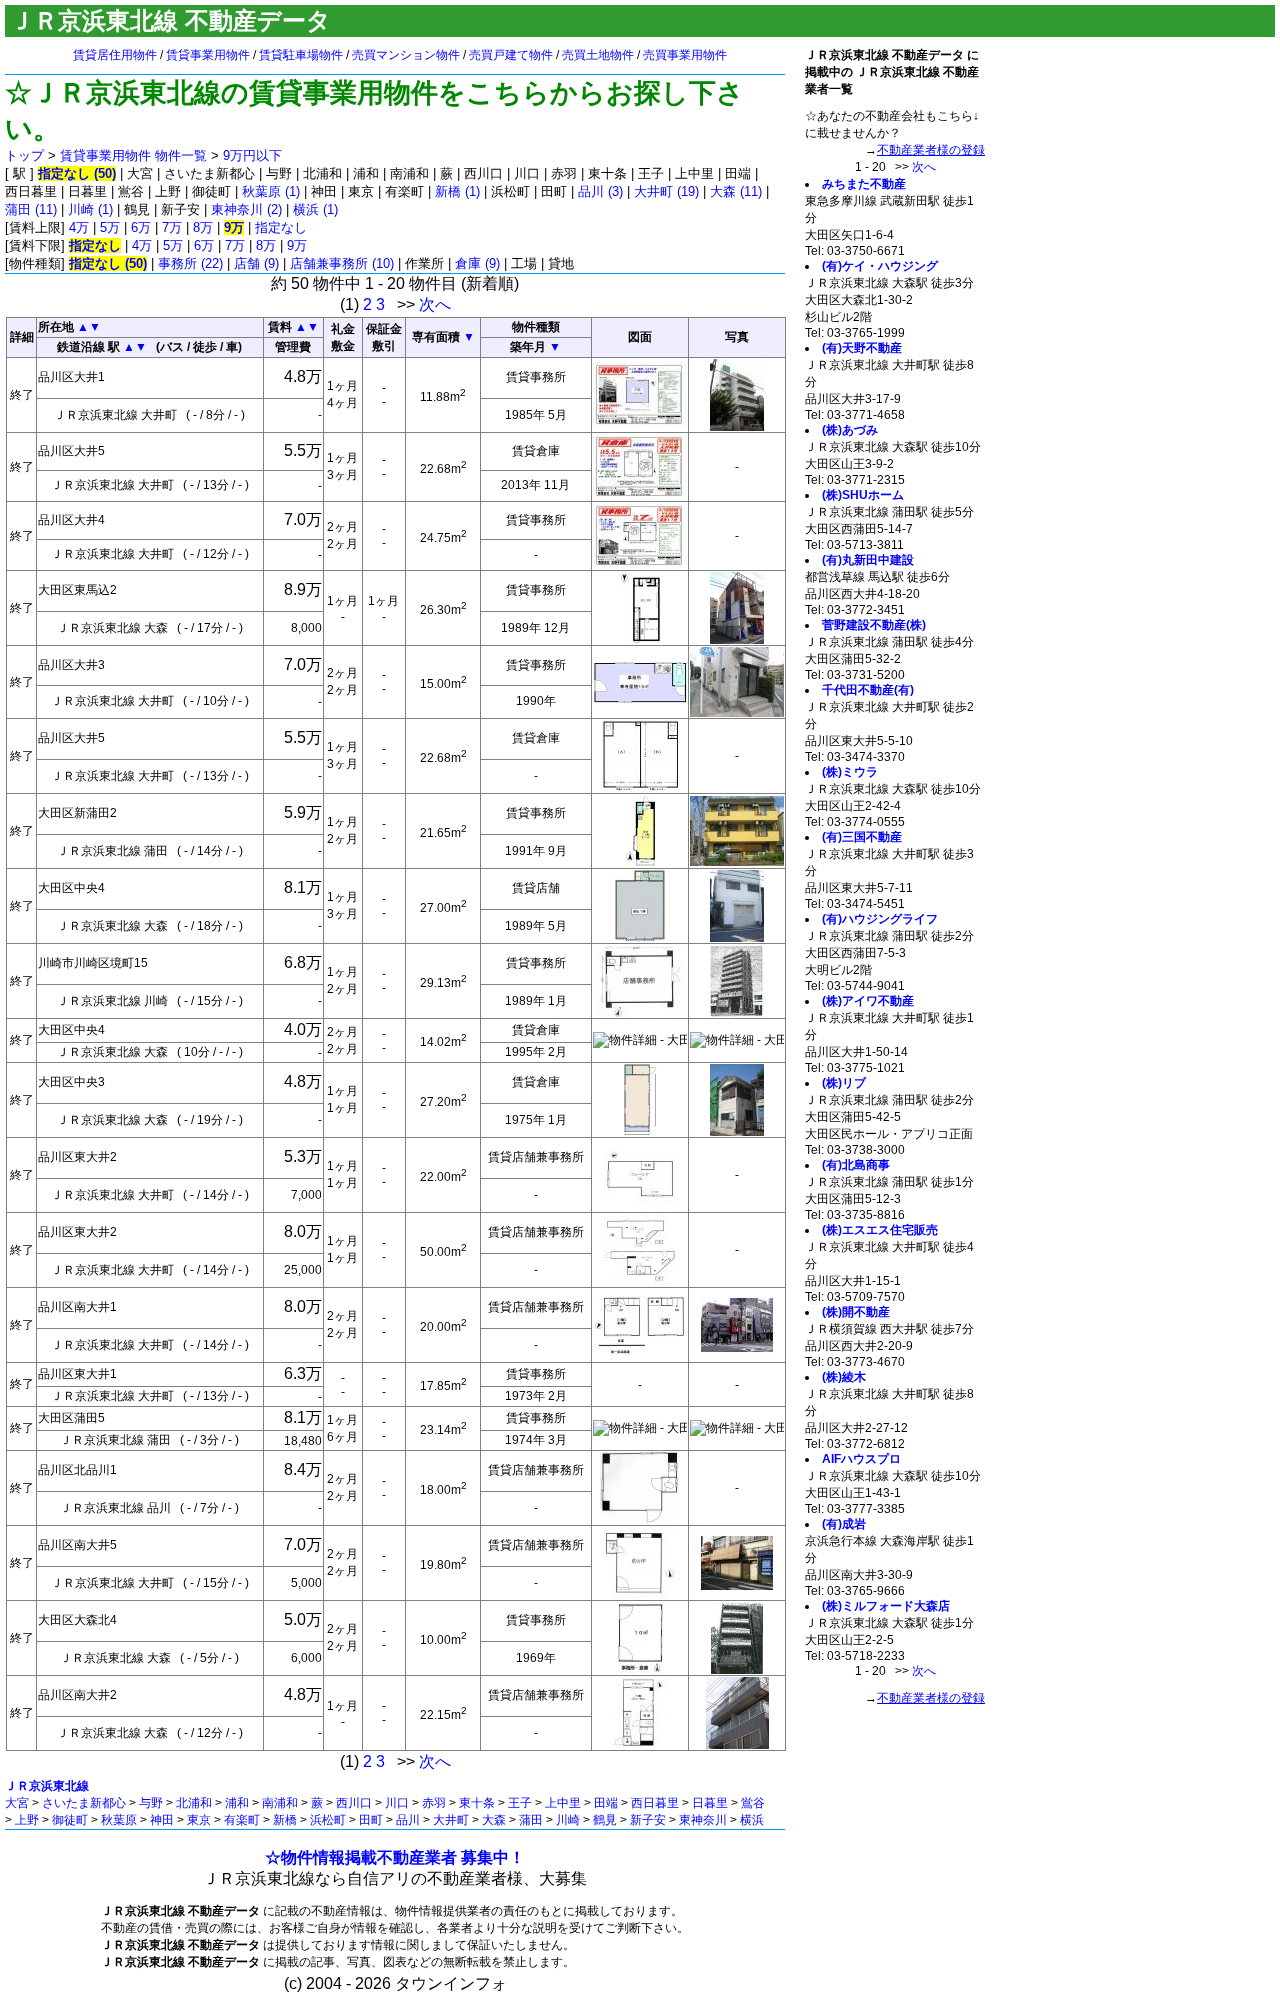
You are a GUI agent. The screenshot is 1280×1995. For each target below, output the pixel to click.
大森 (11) (736, 191)
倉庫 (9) (477, 263)
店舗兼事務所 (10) (342, 263)
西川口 (354, 1803)
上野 (27, 1820)
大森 (494, 1820)
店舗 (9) (256, 263)
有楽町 (242, 1820)
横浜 (752, 1820)
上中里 (563, 1803)
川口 (397, 1803)
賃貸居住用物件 (115, 55)
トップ (24, 155)
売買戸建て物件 (511, 55)
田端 (606, 1803)
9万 (297, 245)
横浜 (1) (315, 209)
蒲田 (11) (31, 209)
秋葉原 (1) (271, 191)
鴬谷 (753, 1803)
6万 (141, 227)
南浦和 (280, 1803)
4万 (79, 227)
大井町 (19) (666, 191)
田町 (371, 1820)
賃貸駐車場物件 (301, 55)
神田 (162, 1820)
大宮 (17, 1803)
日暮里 (710, 1803)
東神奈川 (703, 1820)
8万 (203, 227)
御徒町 (70, 1820)
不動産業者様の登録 (931, 150)
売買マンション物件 (406, 55)
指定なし (281, 227)
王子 (520, 1803)
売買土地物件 (598, 55)
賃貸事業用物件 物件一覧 (133, 155)
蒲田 (531, 1820)
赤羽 (434, 1803)
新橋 (285, 1820)
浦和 (237, 1803)
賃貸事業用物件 (208, 55)
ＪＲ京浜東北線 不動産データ (170, 20)
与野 (151, 1803)
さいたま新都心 (84, 1803)
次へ (435, 304)
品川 (408, 1820)
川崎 (568, 1820)
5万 (110, 227)
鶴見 (605, 1820)
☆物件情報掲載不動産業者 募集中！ (395, 1857)
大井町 (451, 1820)
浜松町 (328, 1820)
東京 (199, 1820)
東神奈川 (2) (246, 209)
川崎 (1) (90, 209)
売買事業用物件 (685, 55)
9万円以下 (252, 155)
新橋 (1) (457, 191)
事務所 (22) (190, 263)
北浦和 (194, 1803)
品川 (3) (600, 191)
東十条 (477, 1803)
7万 (172, 227)
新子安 (648, 1820)
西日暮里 (655, 1803)
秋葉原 (119, 1820)
